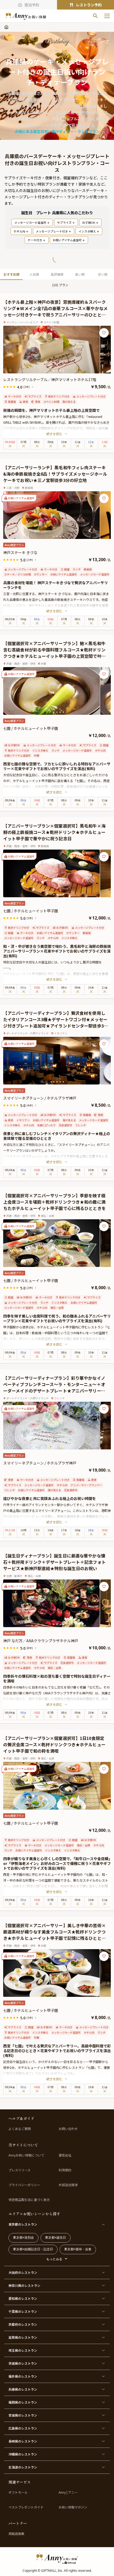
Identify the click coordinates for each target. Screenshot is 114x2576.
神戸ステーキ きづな (20, 552)
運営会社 (65, 2155)
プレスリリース (19, 2170)
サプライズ (64, 222)
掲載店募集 (16, 2534)
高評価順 (57, 274)
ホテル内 (19, 231)
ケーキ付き (35, 240)
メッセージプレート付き (52, 231)
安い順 (103, 274)
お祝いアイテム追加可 (67, 240)
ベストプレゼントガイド (26, 2507)
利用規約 (65, 2170)
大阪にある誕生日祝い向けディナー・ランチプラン (57, 131)
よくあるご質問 (20, 2129)
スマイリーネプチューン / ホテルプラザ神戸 (40, 1098)
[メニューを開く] (107, 16)
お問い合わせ (68, 2129)
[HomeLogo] (57, 2558)
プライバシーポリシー (24, 2185)
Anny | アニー (68, 2492)
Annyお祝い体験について (26, 2155)
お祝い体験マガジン (73, 2507)
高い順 (80, 274)
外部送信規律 (68, 2185)
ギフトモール (18, 2492)
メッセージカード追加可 (30, 222)
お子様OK (89, 222)
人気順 (34, 274)
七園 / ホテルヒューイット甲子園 (31, 728)
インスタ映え (87, 231)
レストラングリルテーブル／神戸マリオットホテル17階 (50, 380)
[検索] (95, 16)
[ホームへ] (26, 16)
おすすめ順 (11, 274)
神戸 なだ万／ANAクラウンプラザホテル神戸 (41, 1641)
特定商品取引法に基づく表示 (29, 2200)
